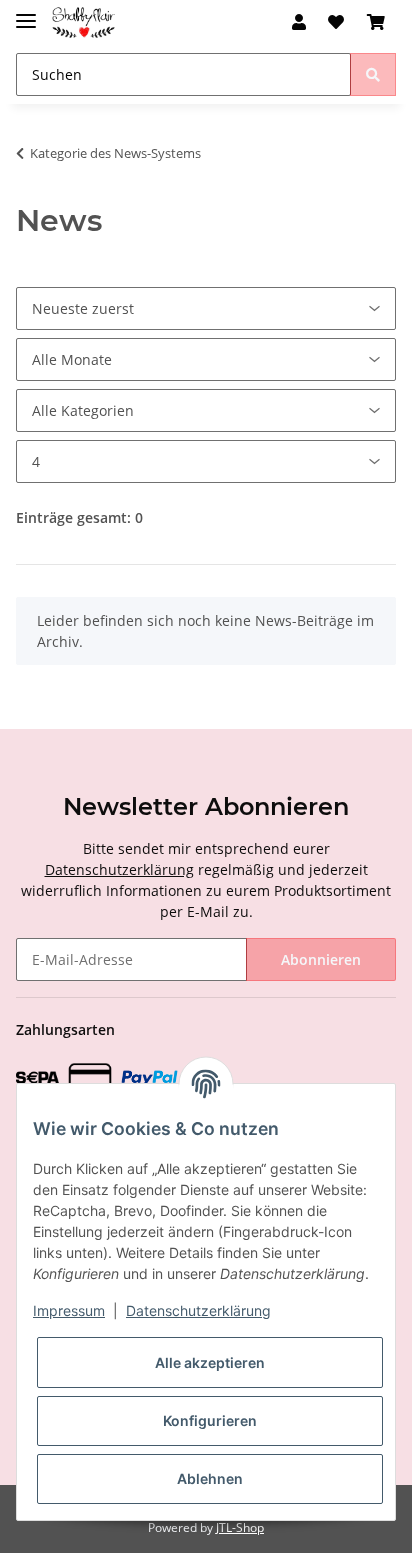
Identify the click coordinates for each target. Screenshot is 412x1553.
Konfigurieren (210, 1420)
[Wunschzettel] (336, 22)
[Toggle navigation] (26, 12)
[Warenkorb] (376, 22)
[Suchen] (373, 74)
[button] (299, 22)
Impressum (69, 1310)
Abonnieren (321, 959)
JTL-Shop (240, 1527)
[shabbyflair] (83, 22)
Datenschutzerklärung (119, 869)
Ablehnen (210, 1478)
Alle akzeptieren (210, 1362)
